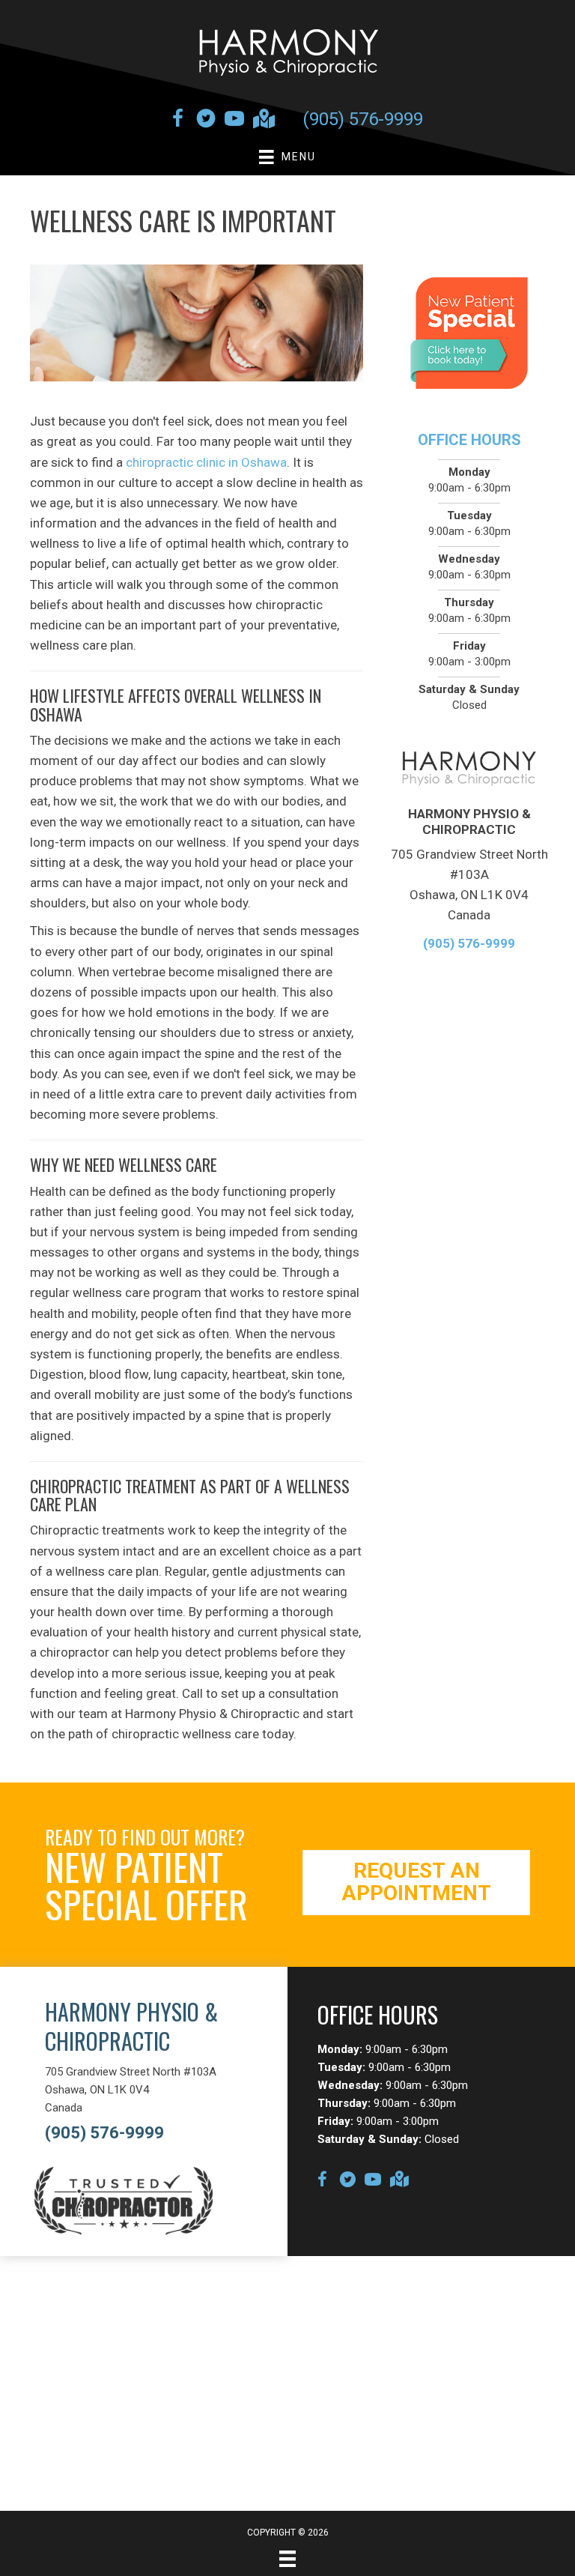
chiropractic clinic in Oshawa (206, 462)
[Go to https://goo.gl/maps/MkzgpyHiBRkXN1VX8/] (263, 120)
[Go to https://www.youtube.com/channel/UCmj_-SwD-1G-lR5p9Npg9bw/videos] (234, 121)
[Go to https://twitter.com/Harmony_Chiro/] (206, 121)
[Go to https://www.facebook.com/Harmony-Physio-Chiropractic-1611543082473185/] (177, 121)
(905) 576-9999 (363, 119)
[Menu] (287, 2559)
